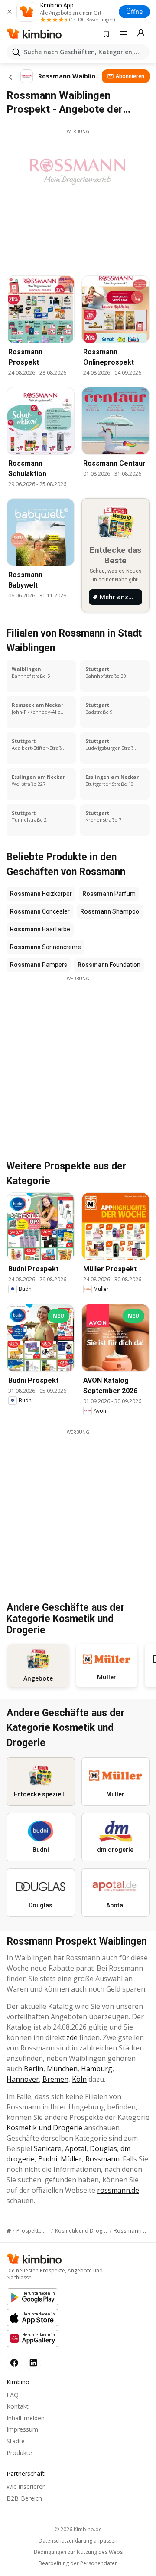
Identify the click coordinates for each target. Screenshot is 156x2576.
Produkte (19, 2453)
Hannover (23, 2079)
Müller (71, 2159)
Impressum (22, 2429)
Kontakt (18, 2406)
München (62, 2069)
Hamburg (97, 2069)
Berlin (34, 2069)
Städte (16, 2441)
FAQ (13, 2395)
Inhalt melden (26, 2418)
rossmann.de (118, 2190)
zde (72, 2037)
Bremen (55, 2079)
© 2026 (78, 2529)
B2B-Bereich (24, 2498)
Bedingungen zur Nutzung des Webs (78, 2552)
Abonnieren (130, 76)
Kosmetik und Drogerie (44, 2128)
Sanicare (48, 2148)
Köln (79, 2079)
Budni (48, 2159)
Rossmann (102, 2159)
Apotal (76, 2148)
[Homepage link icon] (9, 2231)
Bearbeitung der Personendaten (78, 2563)
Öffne (134, 11)
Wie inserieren (26, 2486)
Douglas (103, 2148)
